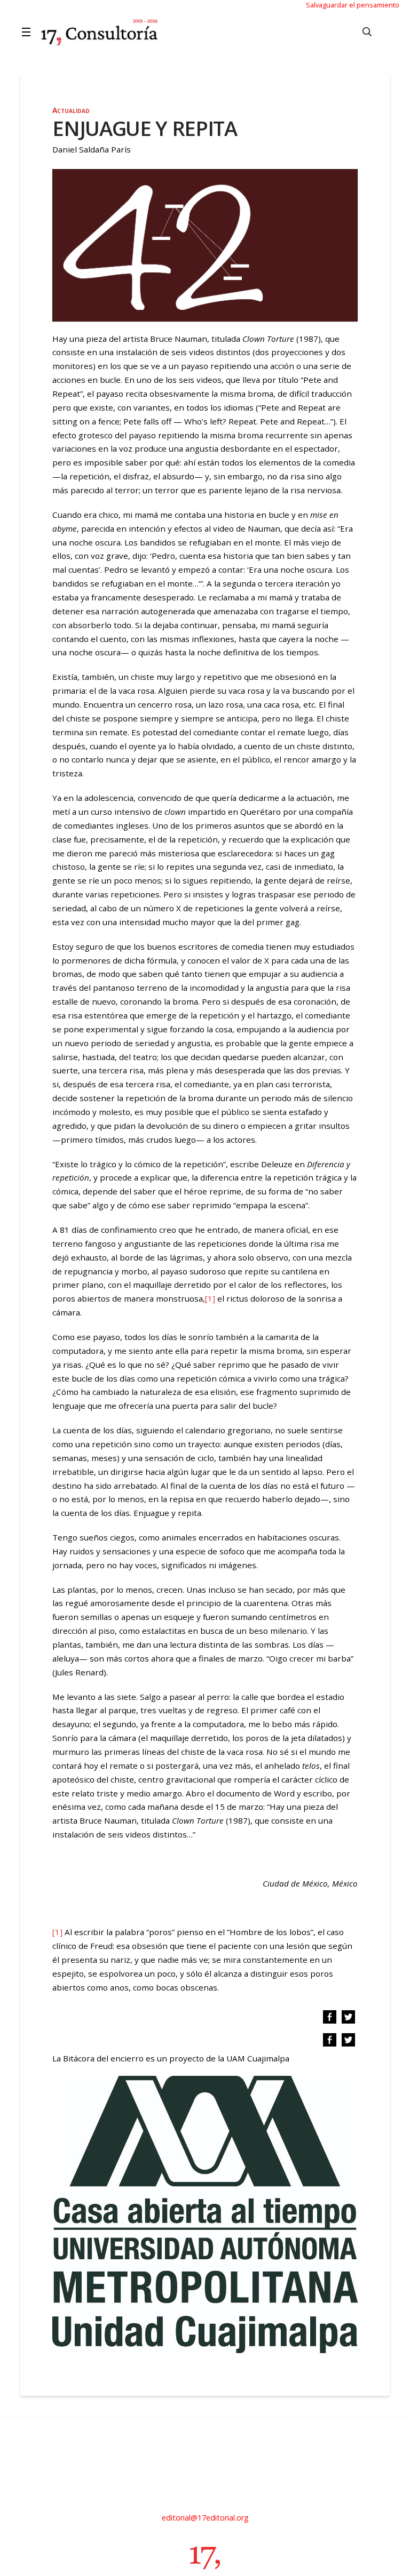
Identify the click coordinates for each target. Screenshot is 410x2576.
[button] (28, 32)
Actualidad (71, 110)
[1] (210, 1298)
